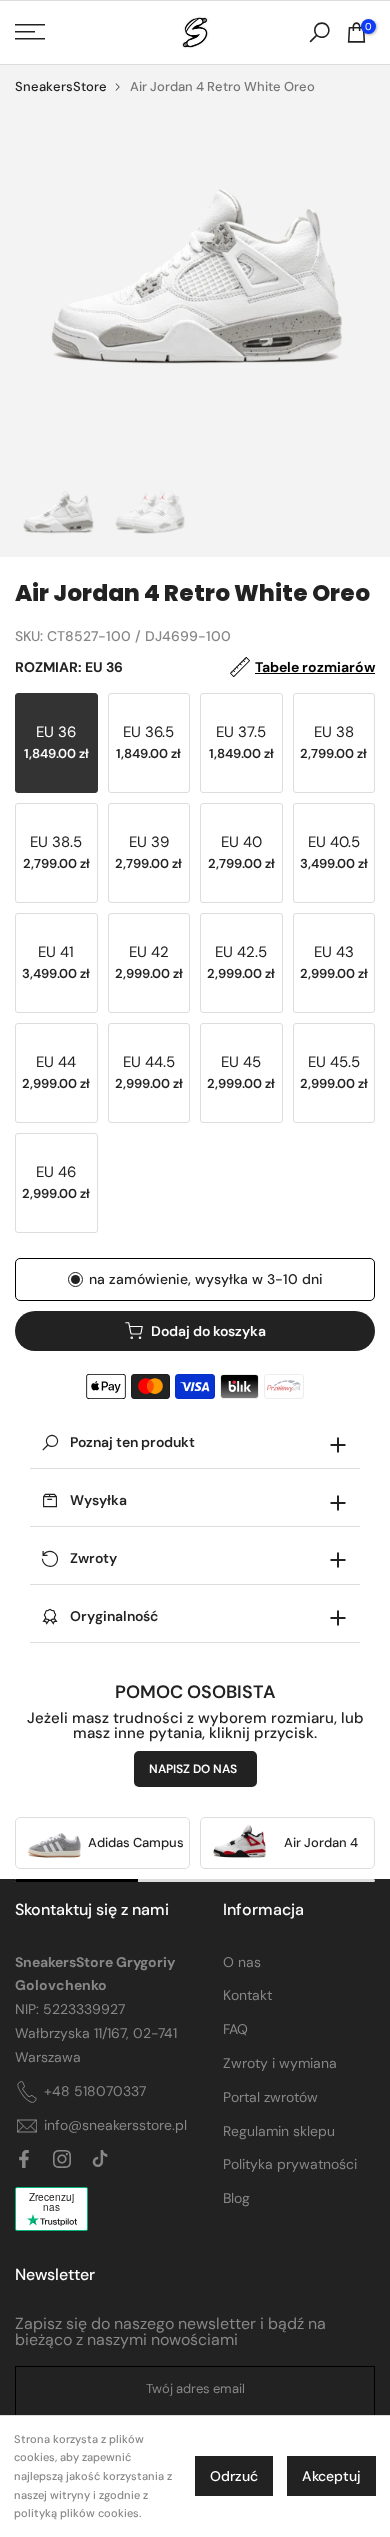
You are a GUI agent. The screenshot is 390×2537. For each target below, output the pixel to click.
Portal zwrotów (270, 2097)
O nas (242, 1962)
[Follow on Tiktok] (100, 2160)
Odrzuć (234, 2476)
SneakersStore (61, 86)
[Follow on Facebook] (24, 2160)
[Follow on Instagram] (62, 2160)
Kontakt (247, 1995)
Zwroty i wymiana (280, 2063)
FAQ (235, 2029)
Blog (236, 2198)
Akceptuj (331, 2476)
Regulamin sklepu (279, 2131)
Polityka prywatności (290, 2164)
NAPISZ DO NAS (193, 1769)
